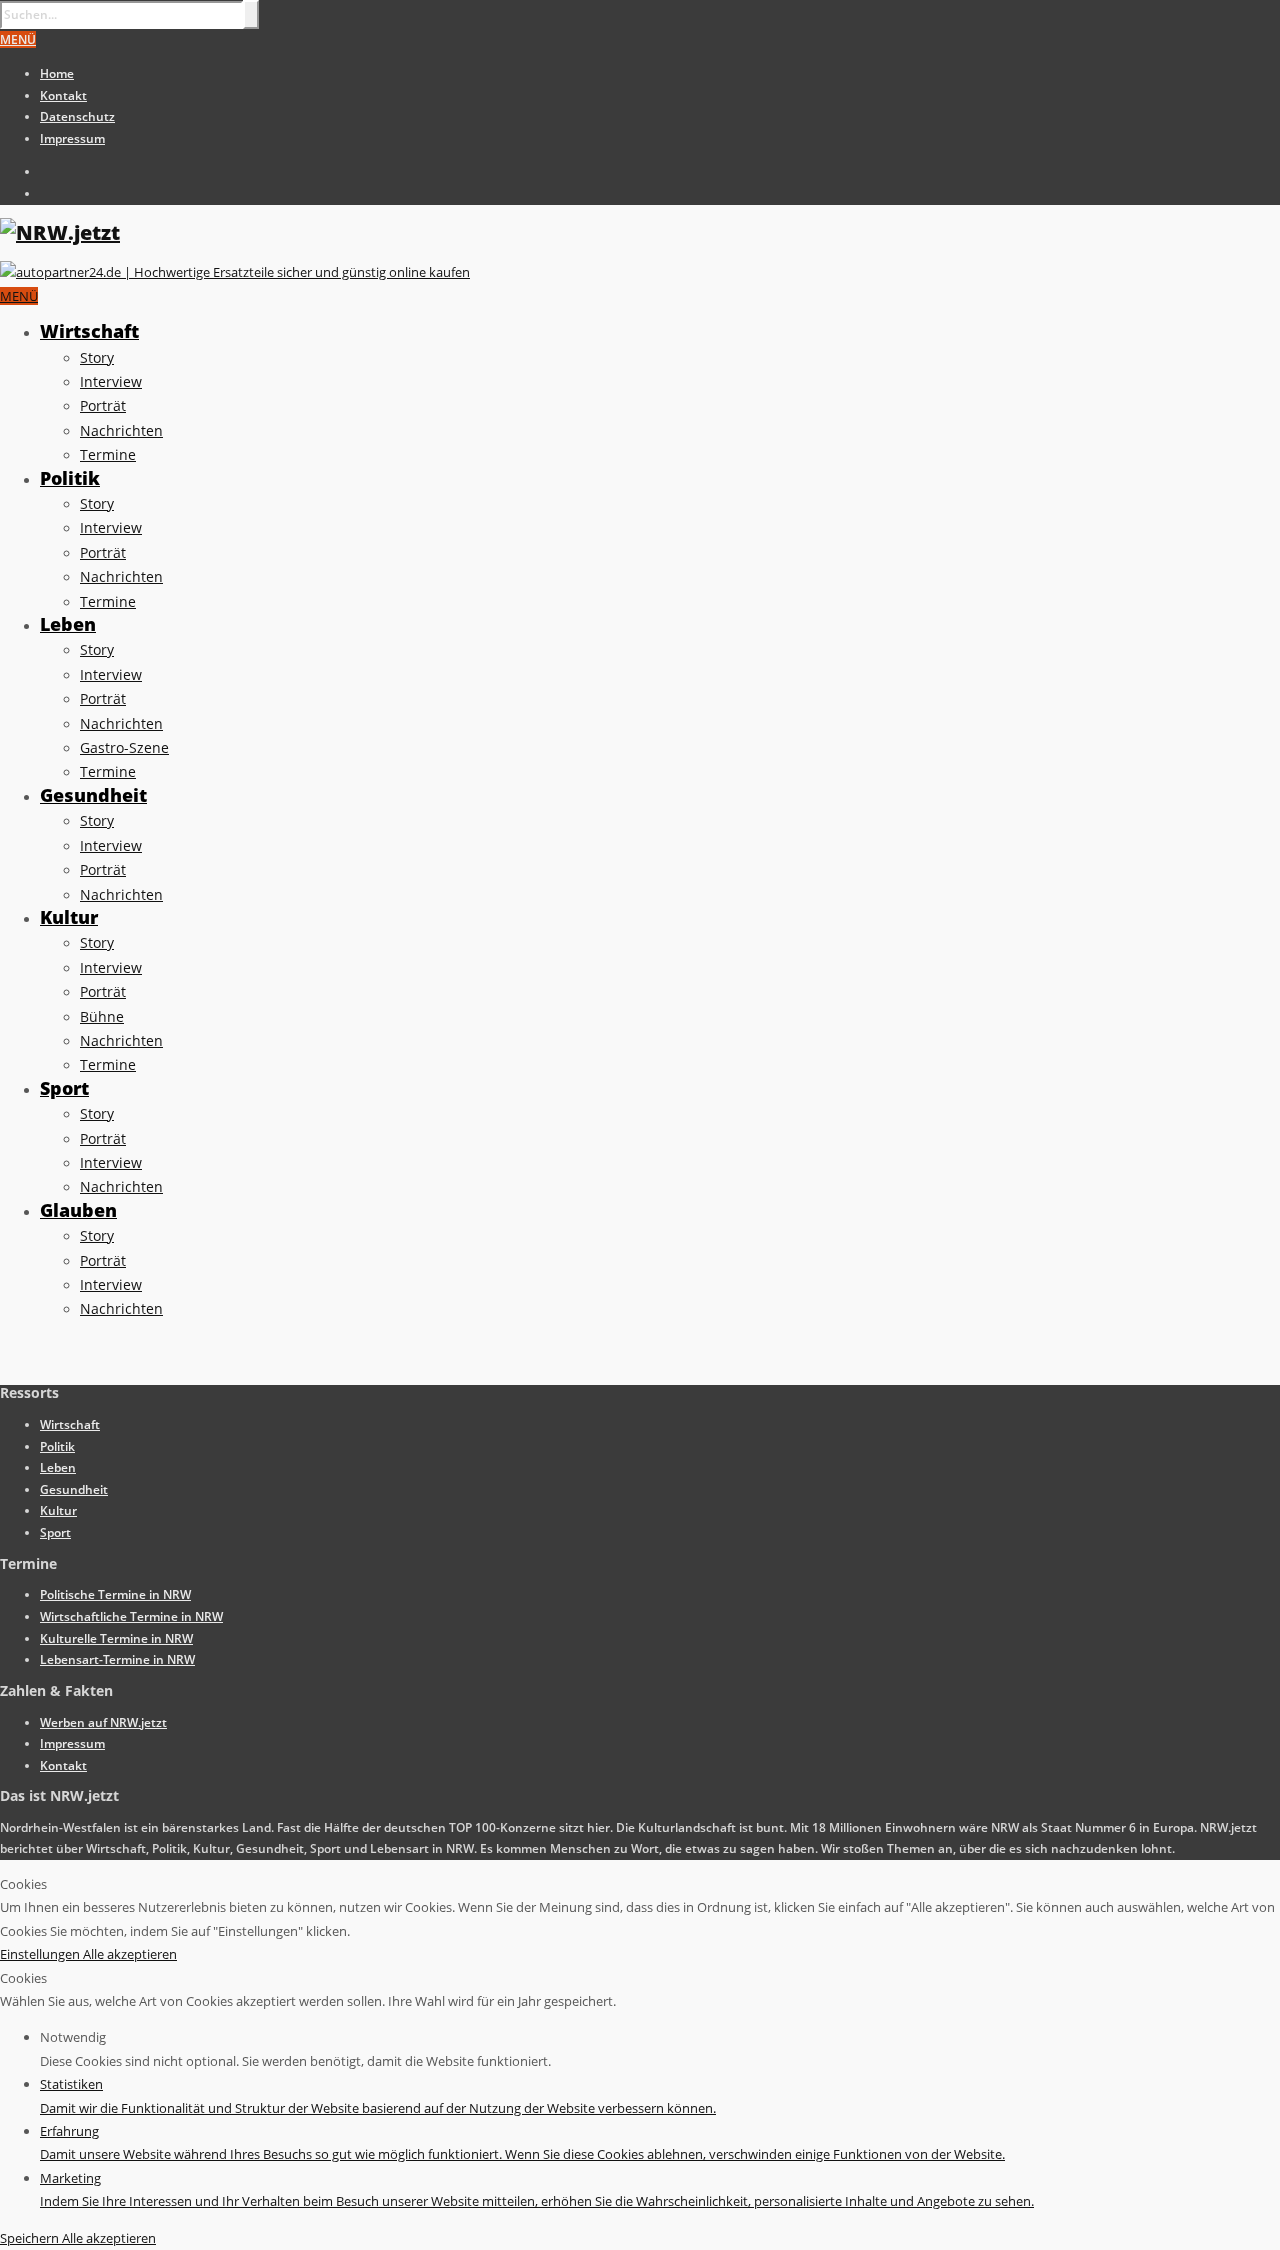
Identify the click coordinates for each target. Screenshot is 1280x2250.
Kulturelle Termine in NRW (116, 1638)
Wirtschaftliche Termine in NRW (131, 1616)
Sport (64, 1088)
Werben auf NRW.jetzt (103, 1722)
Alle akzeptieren (130, 1954)
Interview (111, 381)
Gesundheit (93, 795)
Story (97, 357)
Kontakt (63, 95)
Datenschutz (77, 116)
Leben (68, 624)
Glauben (78, 1210)
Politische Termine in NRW (115, 1594)
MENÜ (18, 39)
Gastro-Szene (124, 747)
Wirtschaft (89, 331)
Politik (70, 478)
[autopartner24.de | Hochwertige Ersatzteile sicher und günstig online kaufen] (235, 272)
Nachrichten (121, 430)
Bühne (102, 1016)
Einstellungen (41, 1954)
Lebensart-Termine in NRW (117, 1659)
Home (57, 73)
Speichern (31, 2238)
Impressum (72, 138)
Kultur (69, 917)
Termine (108, 454)
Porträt (103, 405)
